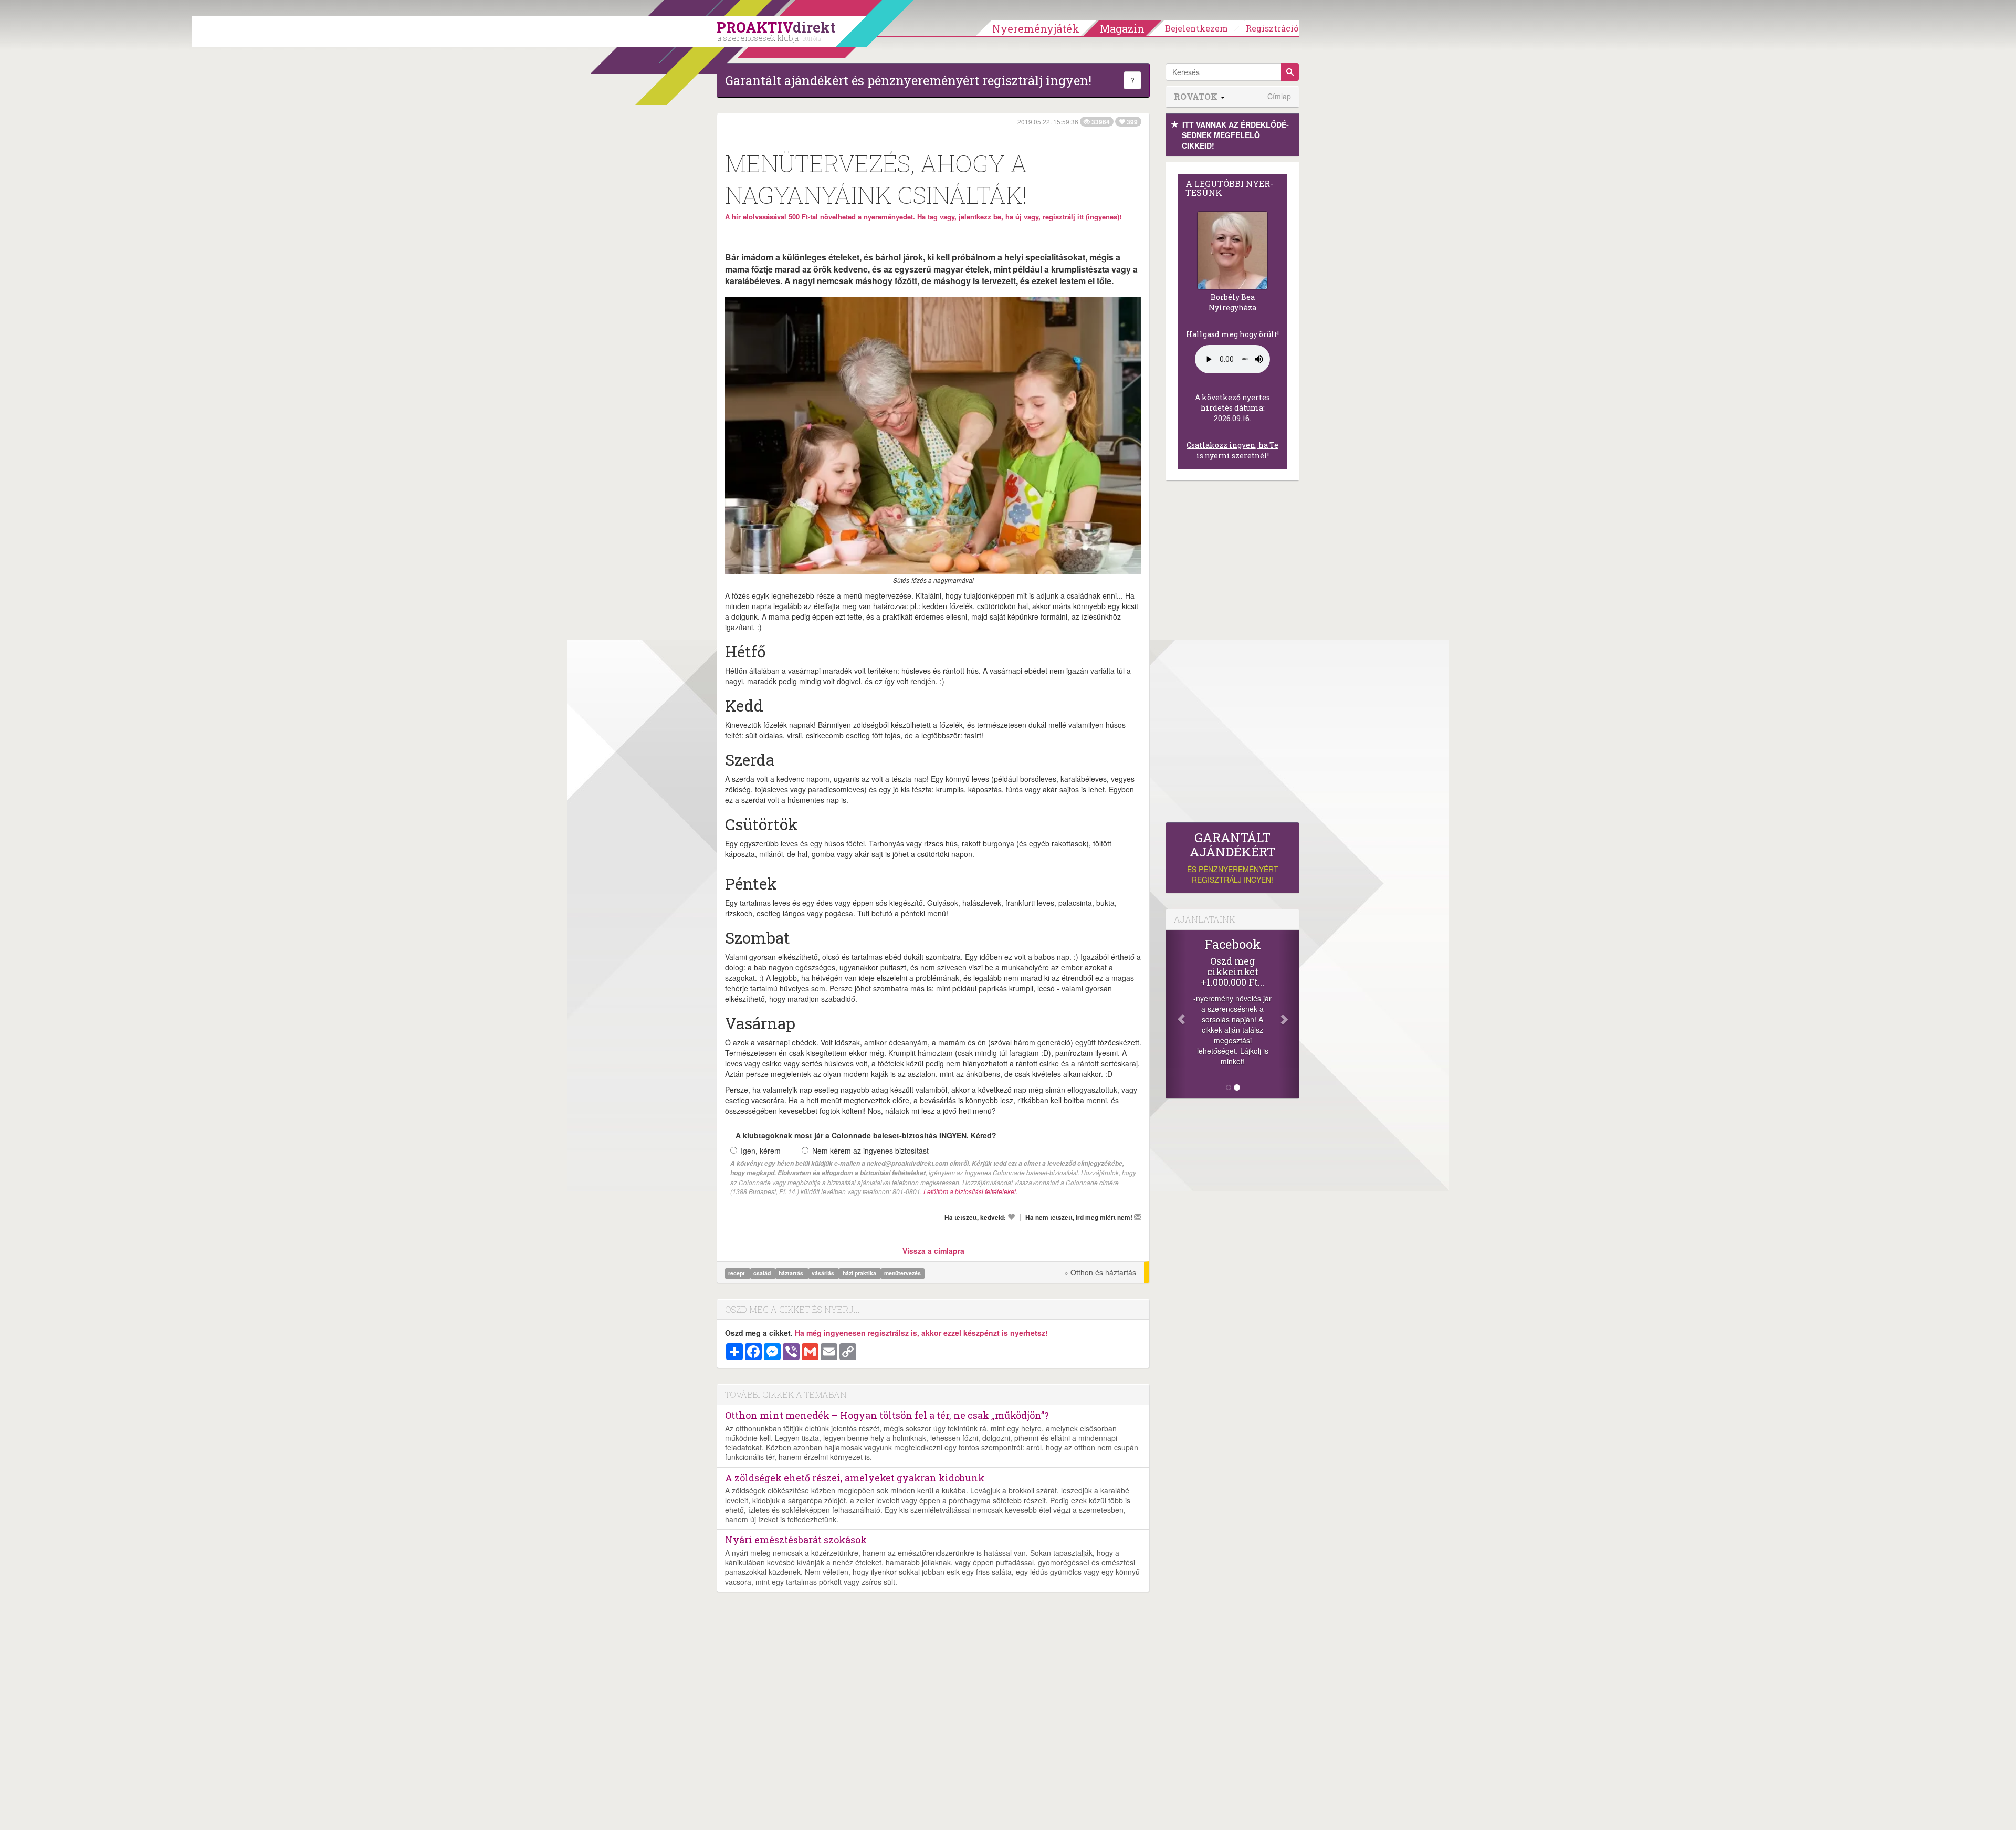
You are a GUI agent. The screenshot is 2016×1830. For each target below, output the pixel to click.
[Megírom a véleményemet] (1138, 1217)
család (763, 1273)
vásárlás (824, 1273)
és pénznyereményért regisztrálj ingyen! (1233, 858)
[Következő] (1289, 1014)
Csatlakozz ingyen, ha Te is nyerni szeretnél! (1232, 450)
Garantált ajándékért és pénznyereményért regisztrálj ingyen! (908, 80)
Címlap (1279, 96)
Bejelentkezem (1196, 28)
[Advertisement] (1232, 654)
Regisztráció (1272, 28)
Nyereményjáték (1036, 28)
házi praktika (860, 1273)
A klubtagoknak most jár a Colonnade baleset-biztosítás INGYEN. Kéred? (866, 1135)
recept (737, 1273)
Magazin (1122, 28)
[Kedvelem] (1011, 1217)
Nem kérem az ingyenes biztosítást (870, 1151)
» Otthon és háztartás (1100, 1272)
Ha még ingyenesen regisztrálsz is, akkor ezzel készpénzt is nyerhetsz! (921, 1333)
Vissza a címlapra (933, 1251)
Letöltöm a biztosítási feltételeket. (970, 1191)
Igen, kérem (761, 1151)
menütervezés (902, 1273)
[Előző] (1176, 1014)
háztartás (792, 1273)
